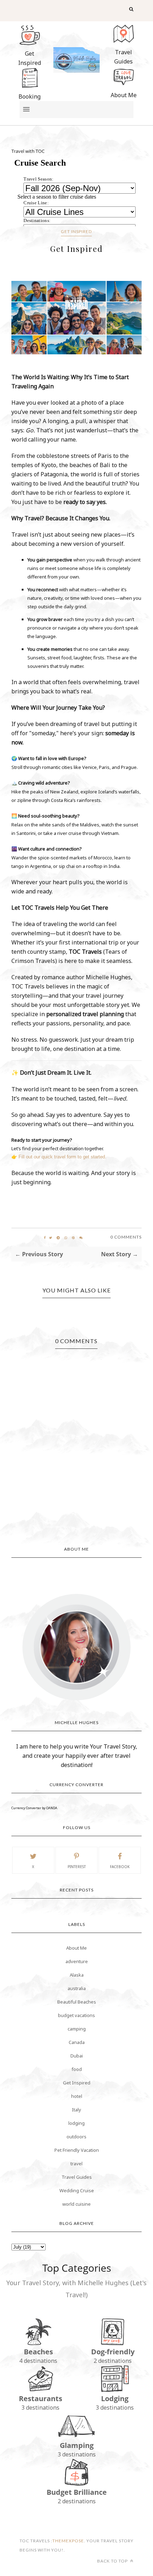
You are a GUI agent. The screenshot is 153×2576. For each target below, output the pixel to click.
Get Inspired (76, 231)
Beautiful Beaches (77, 2002)
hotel (77, 2096)
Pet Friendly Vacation (77, 2150)
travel (76, 2164)
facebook (120, 1867)
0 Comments (126, 1237)
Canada (77, 2042)
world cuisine (76, 2204)
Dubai (77, 2056)
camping (77, 2029)
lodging (76, 2123)
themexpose (68, 2541)
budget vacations (76, 2015)
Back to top (113, 2561)
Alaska (77, 1975)
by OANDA (50, 1808)
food (77, 2069)
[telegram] (58, 1238)
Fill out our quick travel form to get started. (62, 1157)
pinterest (77, 1867)
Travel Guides (77, 2177)
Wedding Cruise (77, 2190)
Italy (76, 2110)
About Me (76, 1948)
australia (77, 1988)
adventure (77, 1961)
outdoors (76, 2137)
